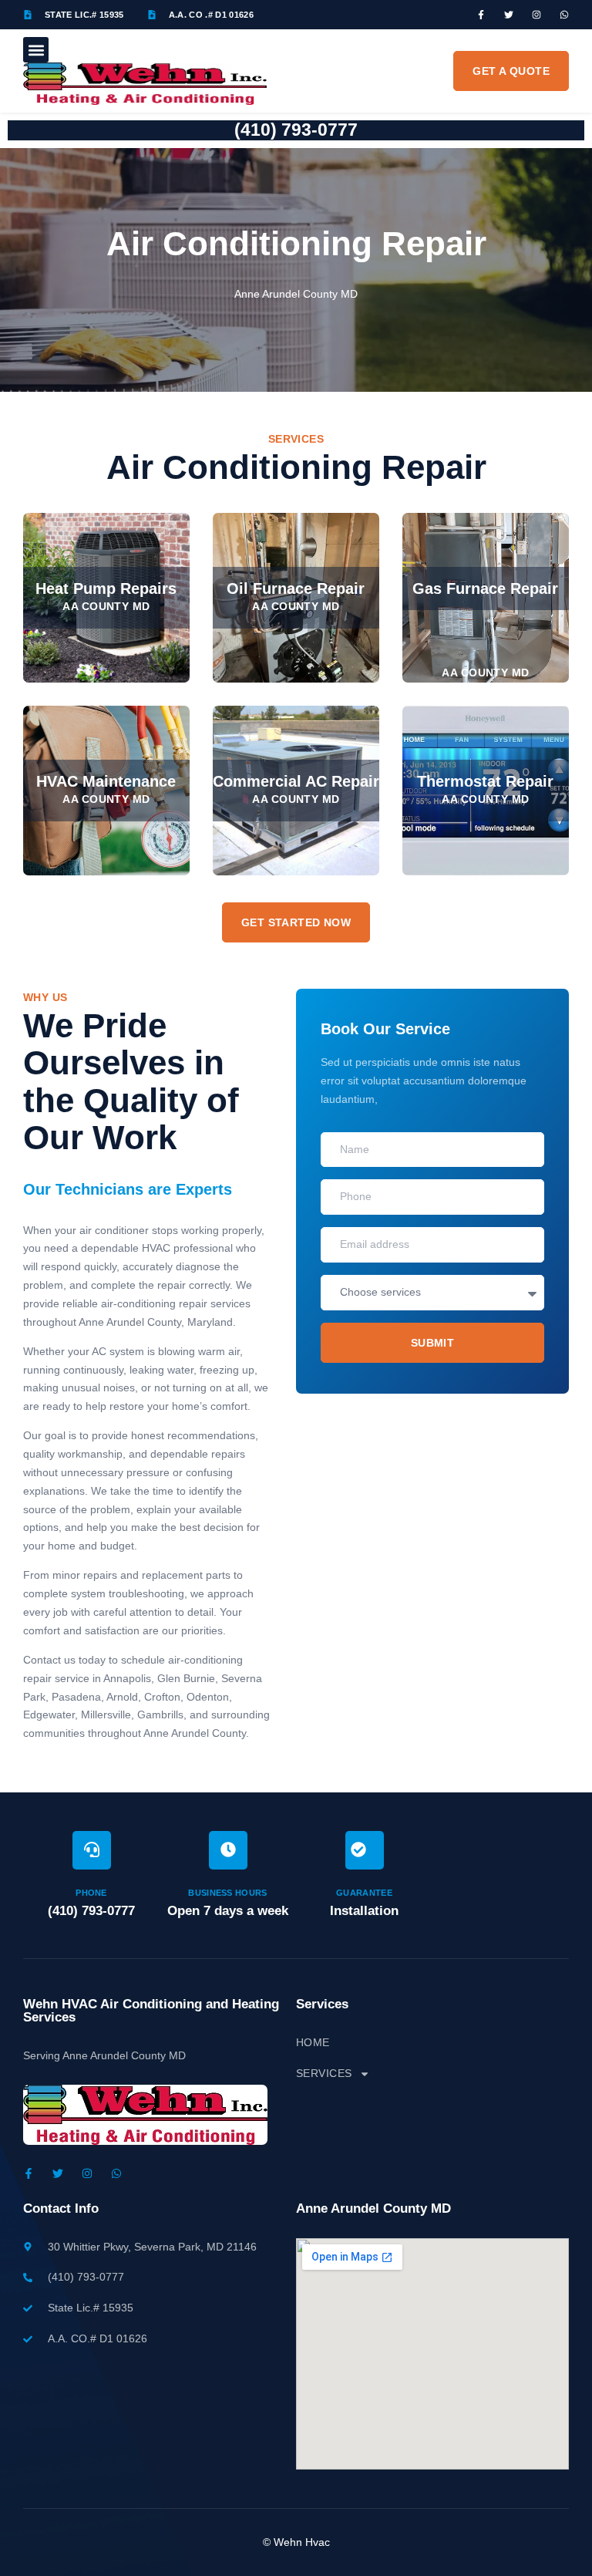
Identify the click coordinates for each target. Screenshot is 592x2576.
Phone (91, 1893)
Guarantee (364, 1893)
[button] (36, 50)
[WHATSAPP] (564, 15)
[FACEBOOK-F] (481, 15)
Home (313, 2042)
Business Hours (228, 1893)
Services (324, 2073)
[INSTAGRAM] (536, 15)
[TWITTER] (509, 15)
